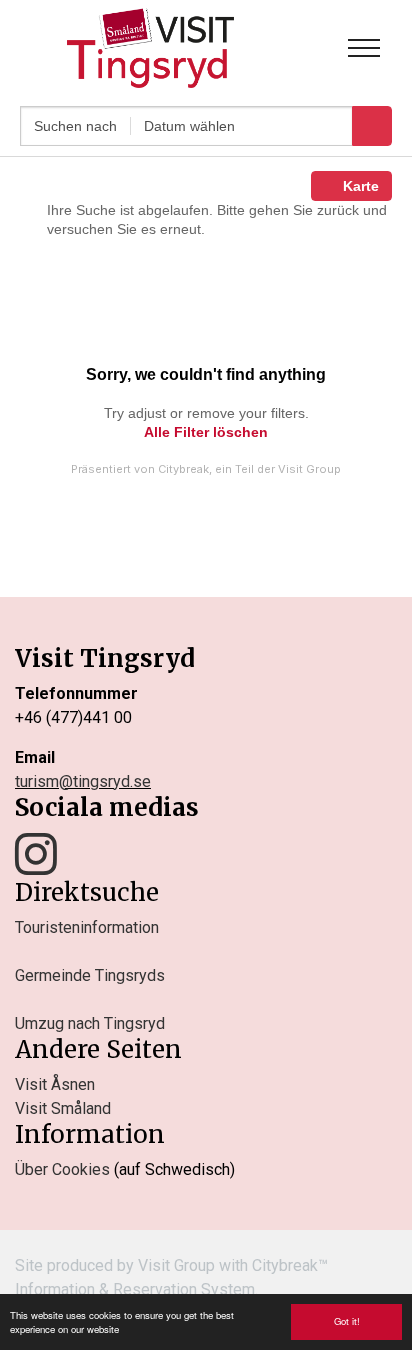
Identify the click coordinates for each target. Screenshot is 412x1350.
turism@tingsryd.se (83, 781)
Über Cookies (62, 1169)
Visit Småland (63, 1108)
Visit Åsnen (55, 1084)
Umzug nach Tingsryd (90, 1023)
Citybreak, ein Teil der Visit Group (249, 469)
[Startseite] (150, 48)
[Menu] (364, 48)
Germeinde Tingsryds (90, 975)
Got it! (347, 1321)
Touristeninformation (87, 927)
